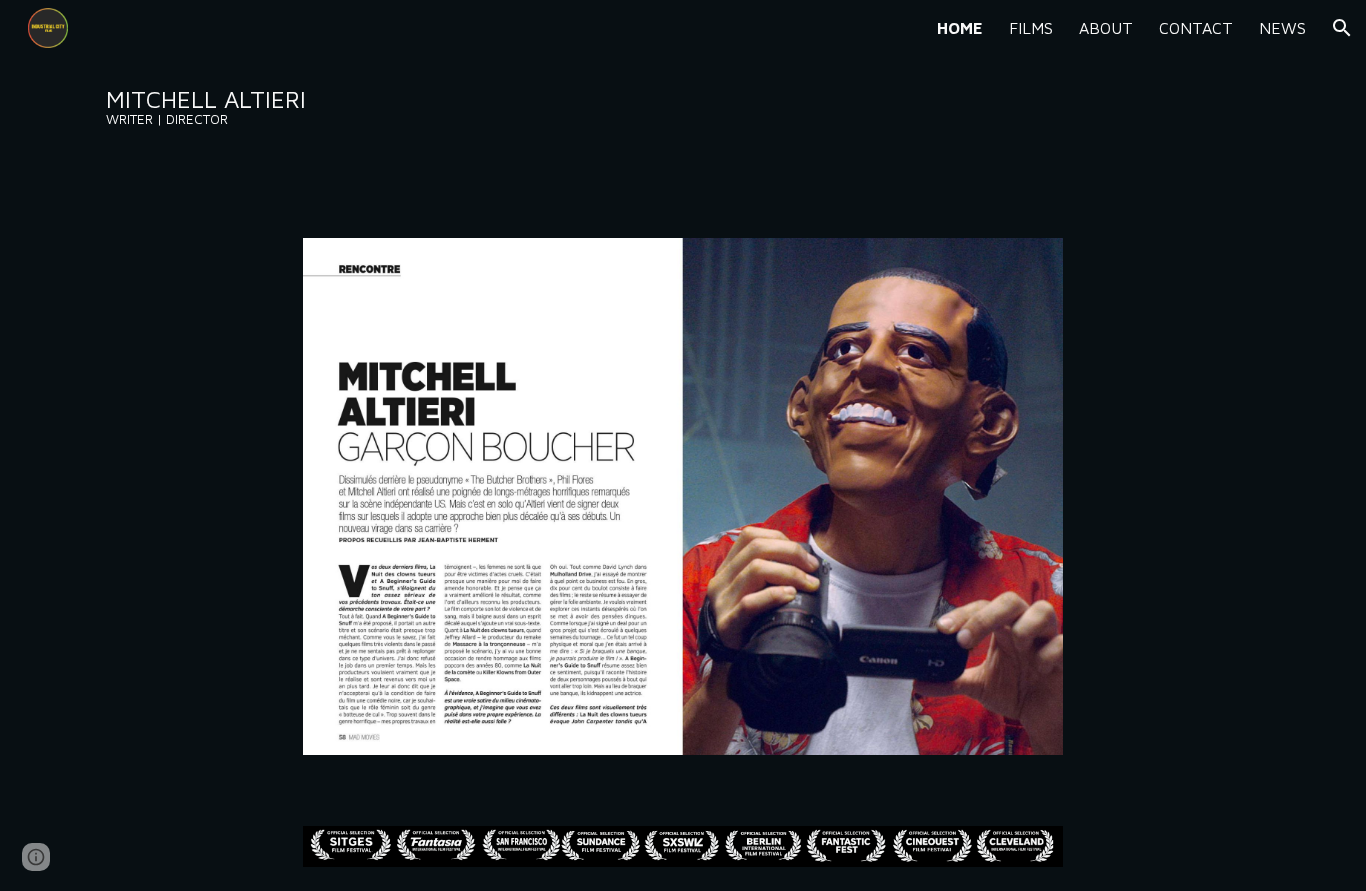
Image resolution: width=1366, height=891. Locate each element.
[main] (238, 107)
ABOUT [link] (1106, 28)
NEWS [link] (1282, 28)
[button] (1342, 28)
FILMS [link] (1031, 28)
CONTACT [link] (1196, 28)
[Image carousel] (683, 508)
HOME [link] (960, 28)
